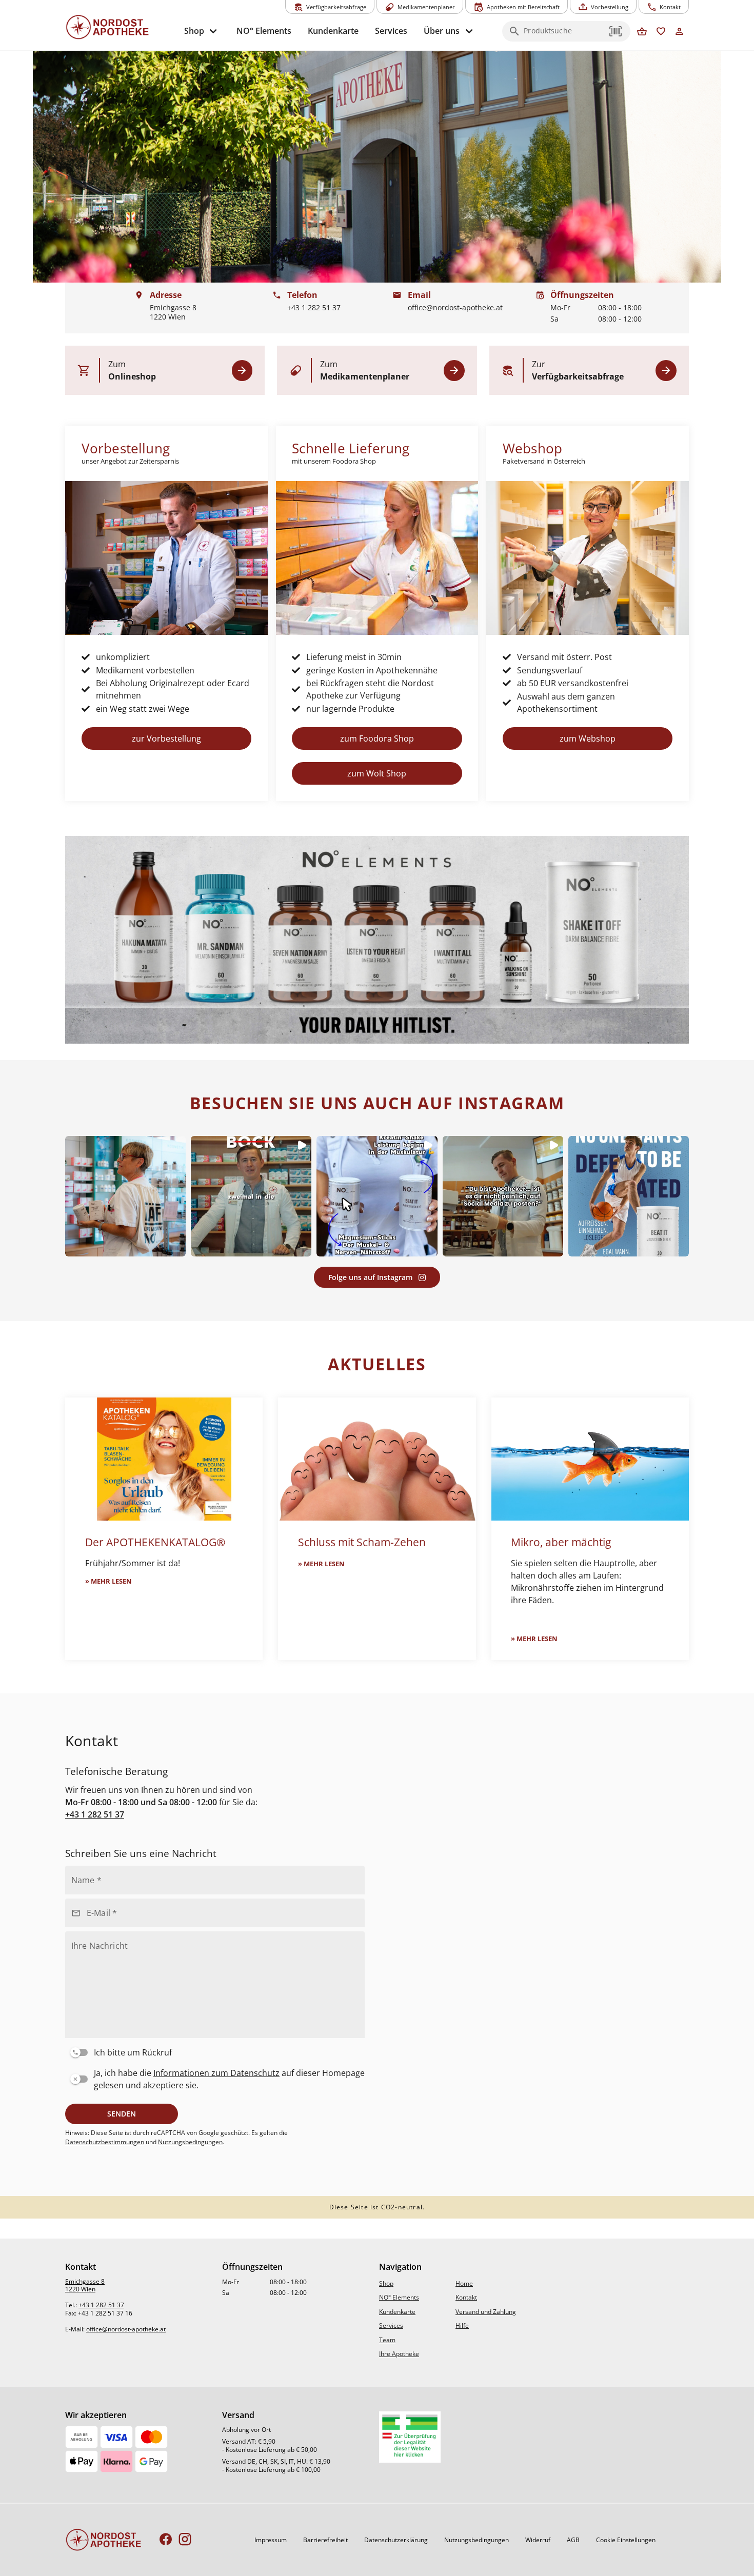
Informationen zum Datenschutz (216, 2073)
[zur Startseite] (121, 27)
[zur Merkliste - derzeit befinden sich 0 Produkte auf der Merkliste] (661, 32)
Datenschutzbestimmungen (105, 2142)
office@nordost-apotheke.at (126, 2329)
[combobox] (564, 34)
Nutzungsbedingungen (190, 2142)
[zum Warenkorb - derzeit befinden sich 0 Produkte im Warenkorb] (642, 32)
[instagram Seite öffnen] (185, 2540)
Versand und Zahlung (486, 2312)
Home (464, 2283)
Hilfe (462, 2325)
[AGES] (410, 2437)
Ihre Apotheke (399, 2354)
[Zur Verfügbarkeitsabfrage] (666, 371)
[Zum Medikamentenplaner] (454, 371)
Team (387, 2340)
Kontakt (466, 2297)
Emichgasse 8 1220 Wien (85, 2285)
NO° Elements (399, 2297)
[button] (616, 31)
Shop (386, 2283)
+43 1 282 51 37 (95, 1814)
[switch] (213, 2050)
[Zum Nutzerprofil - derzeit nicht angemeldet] (679, 32)
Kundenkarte (397, 2312)
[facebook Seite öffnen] (166, 2540)
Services (391, 2325)
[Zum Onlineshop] (242, 371)
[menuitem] (202, 31)
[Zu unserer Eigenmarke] (377, 940)
